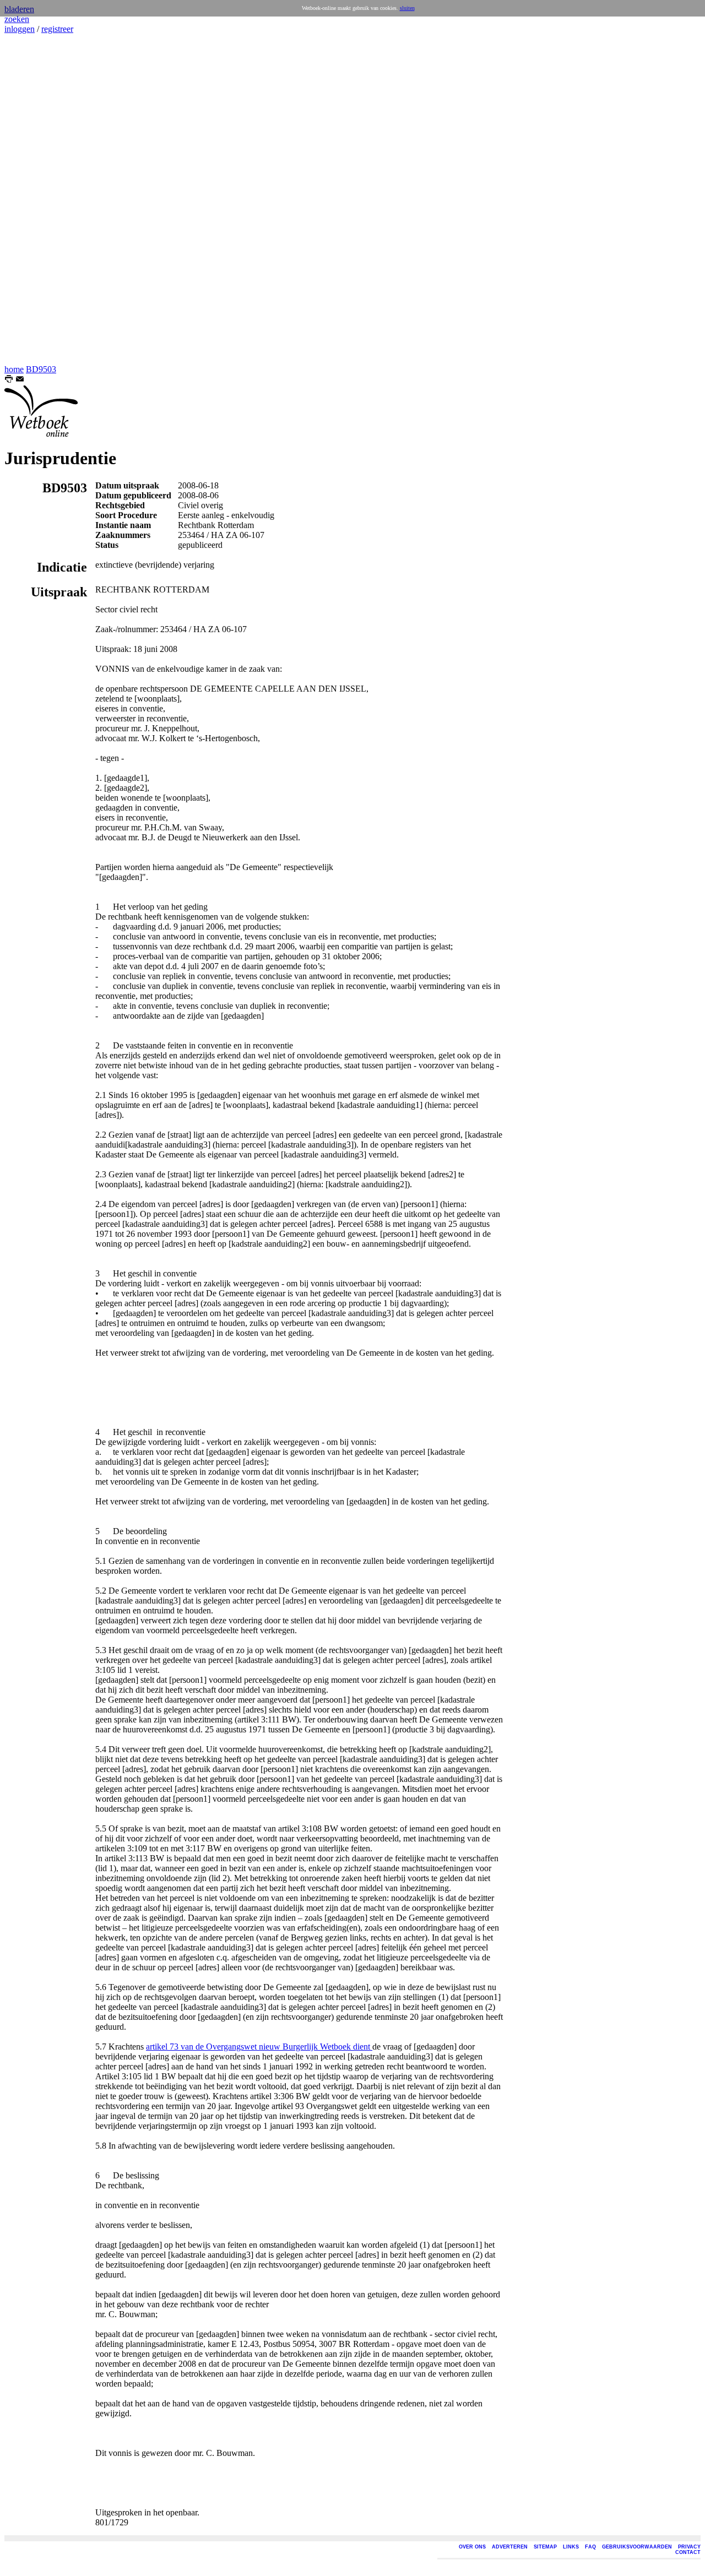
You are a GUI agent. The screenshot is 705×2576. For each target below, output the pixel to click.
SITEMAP (545, 2547)
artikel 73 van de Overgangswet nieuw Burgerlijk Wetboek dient (259, 2047)
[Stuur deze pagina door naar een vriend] (20, 380)
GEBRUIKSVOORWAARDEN (637, 2547)
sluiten (407, 8)
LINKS (571, 2547)
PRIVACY (689, 2547)
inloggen (20, 29)
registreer (57, 29)
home (14, 369)
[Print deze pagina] (9, 380)
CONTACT (688, 2552)
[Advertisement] (37, 199)
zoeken (17, 19)
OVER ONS (472, 2547)
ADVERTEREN (510, 2547)
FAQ (590, 2547)
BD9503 (41, 369)
